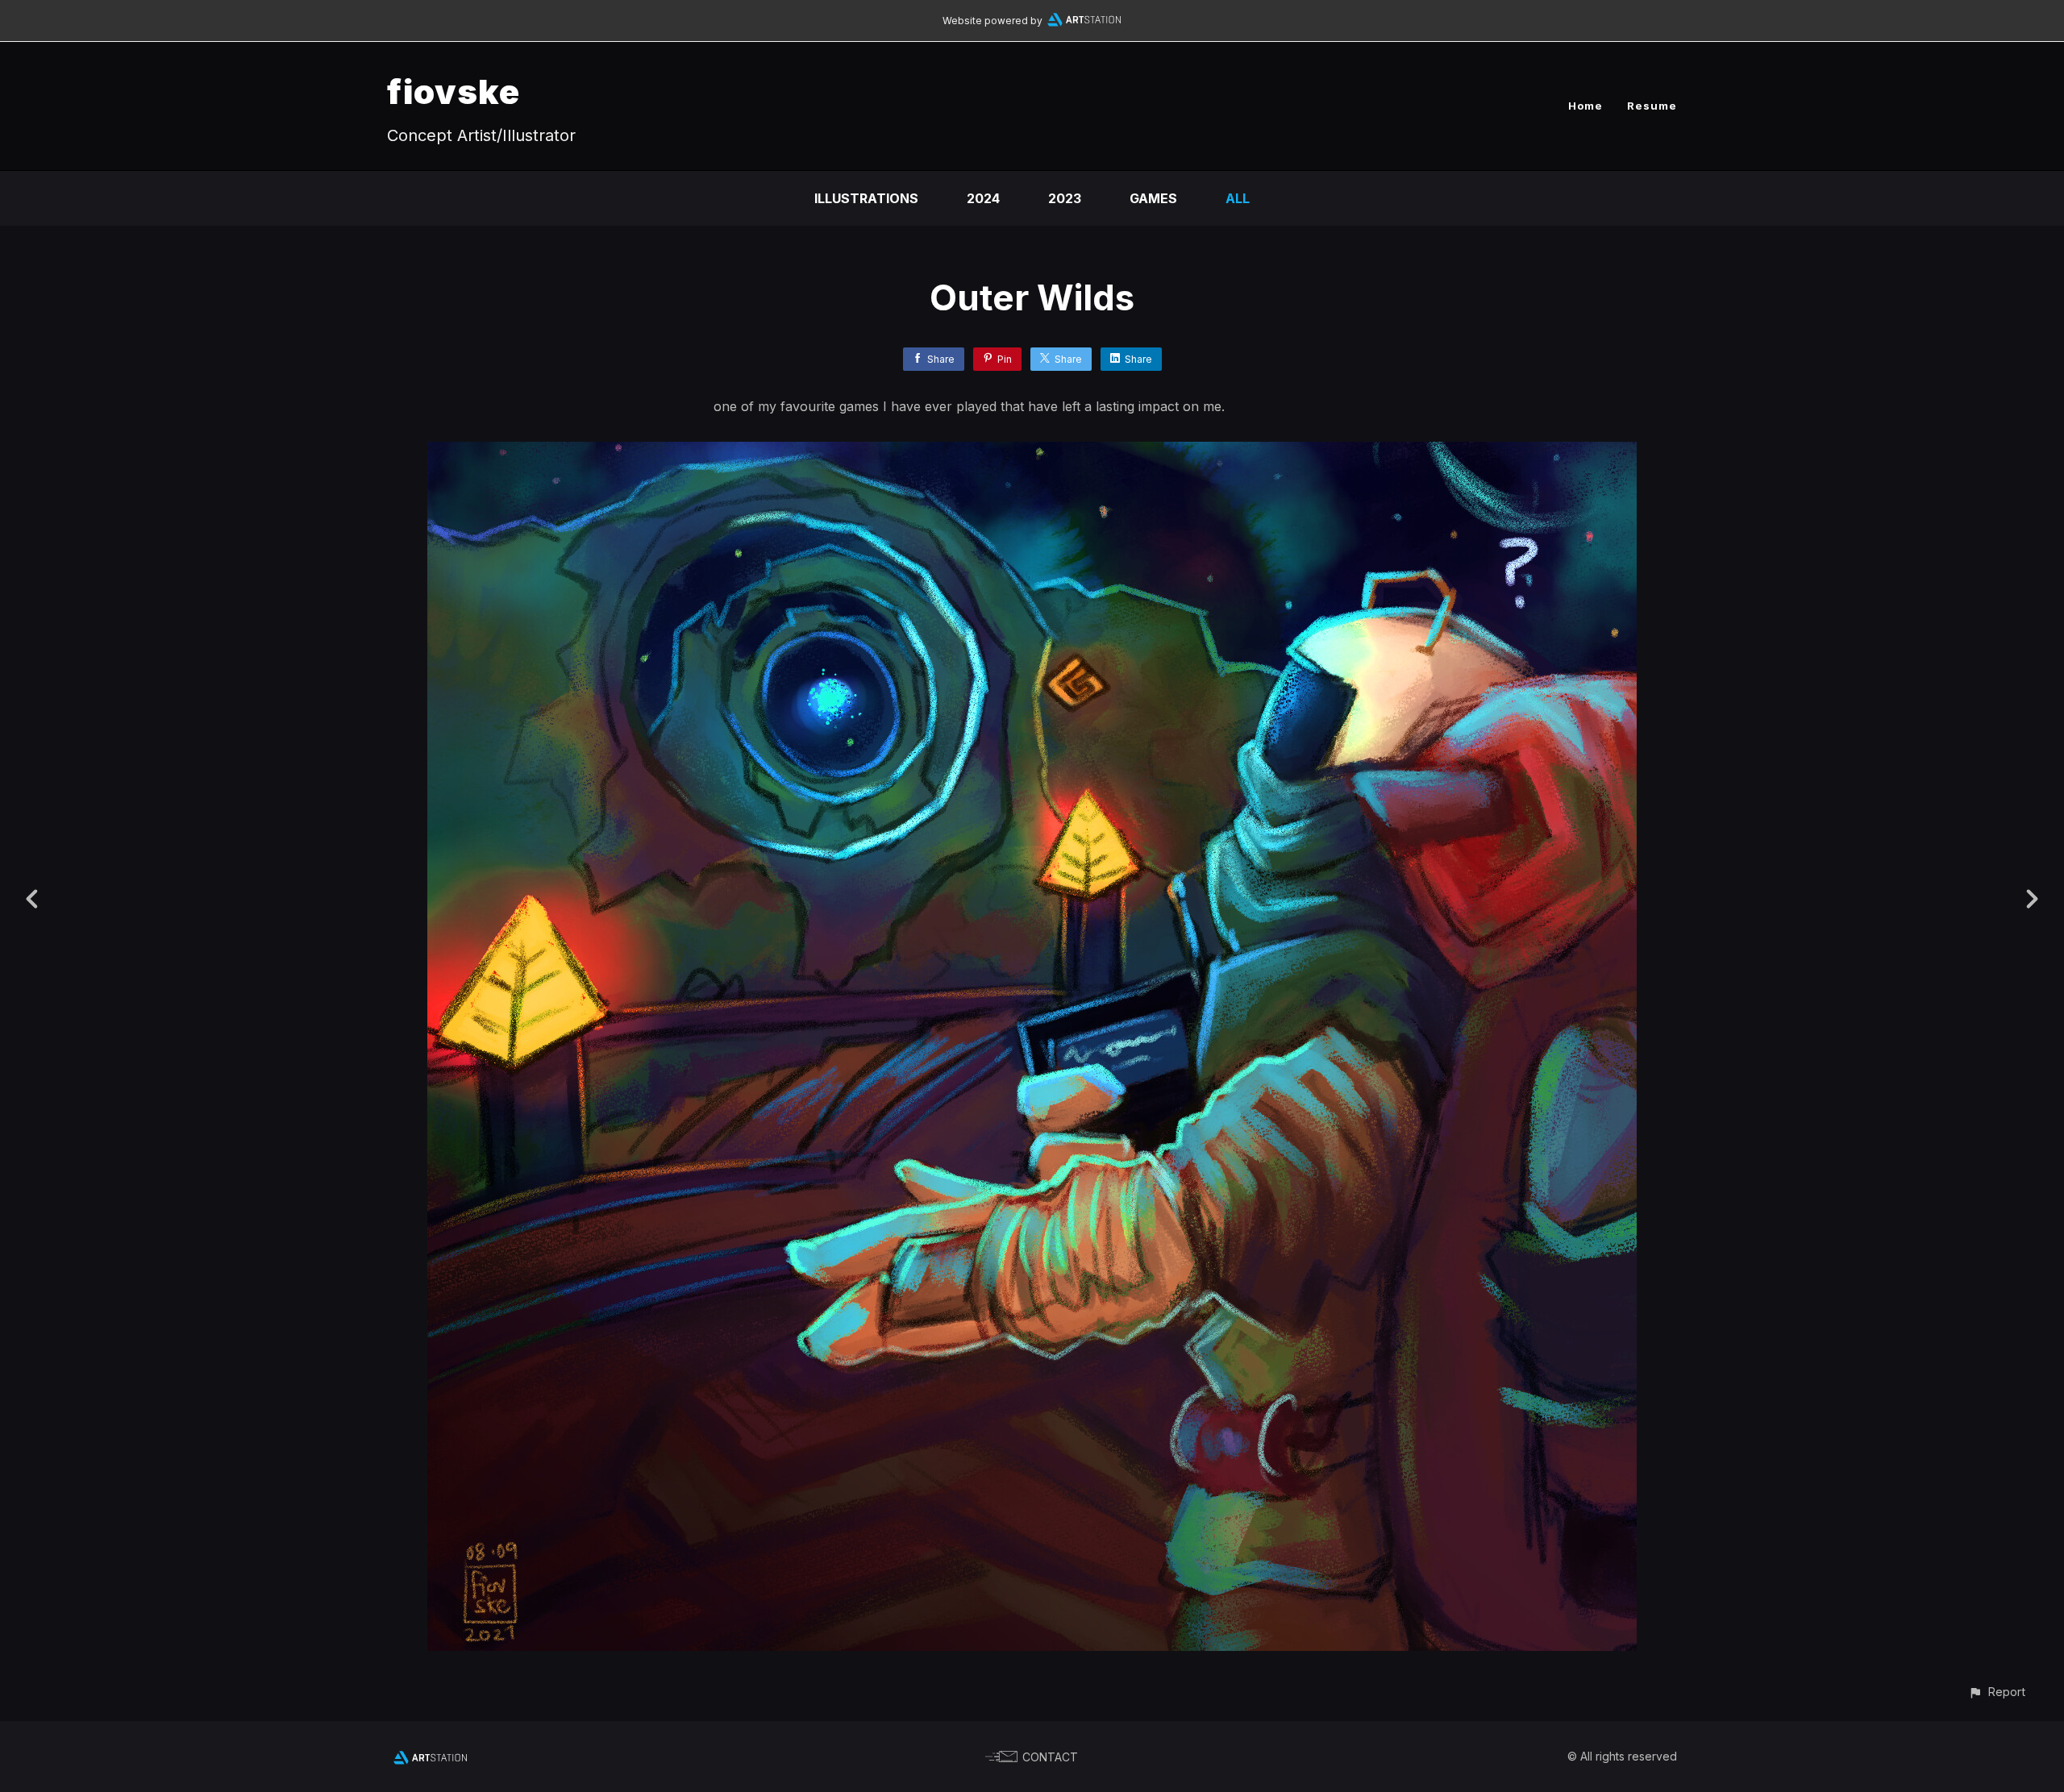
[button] (1997, 1692)
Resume (1652, 106)
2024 (983, 198)
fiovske (454, 91)
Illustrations (866, 198)
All (1238, 198)
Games (1153, 198)
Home (1585, 106)
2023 (1065, 198)
